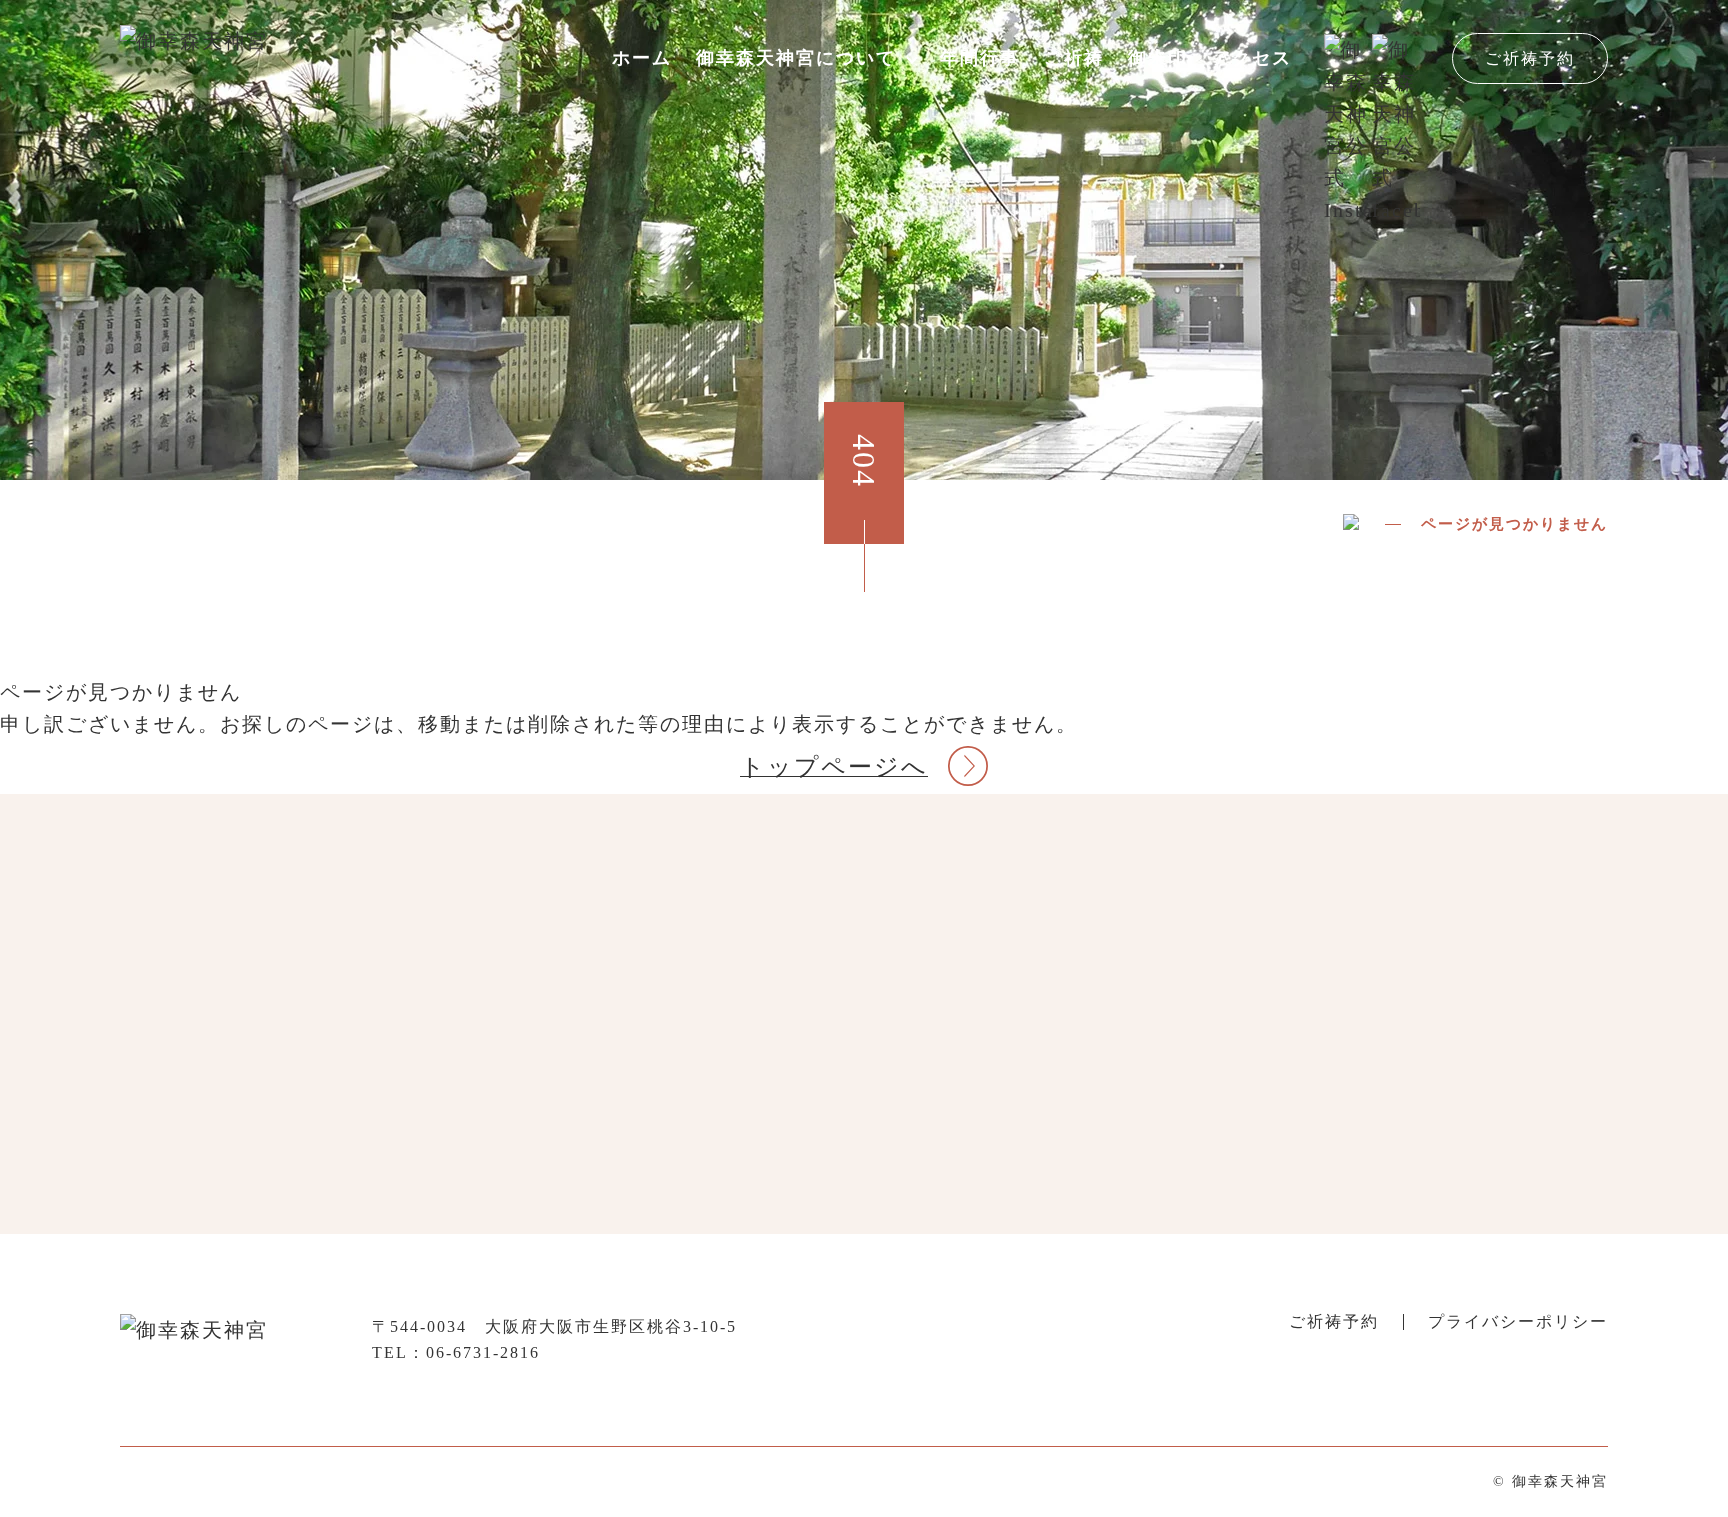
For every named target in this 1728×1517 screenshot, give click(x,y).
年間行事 (980, 58)
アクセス (1252, 58)
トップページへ (834, 767)
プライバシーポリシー (1518, 1321)
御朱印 (1158, 58)
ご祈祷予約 (1530, 58)
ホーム (642, 58)
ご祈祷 (1074, 58)
